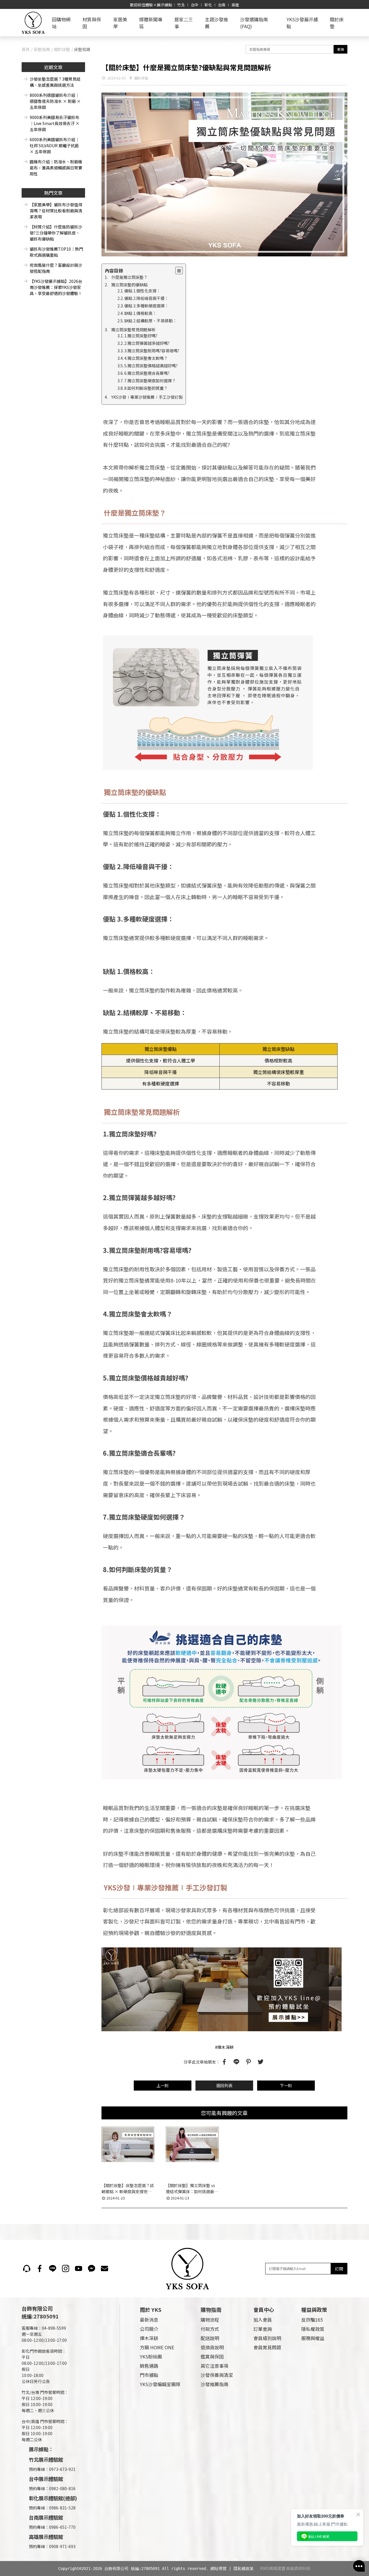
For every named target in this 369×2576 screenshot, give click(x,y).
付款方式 (210, 2329)
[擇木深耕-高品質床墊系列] (225, 1704)
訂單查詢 (263, 2329)
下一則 (286, 2085)
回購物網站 (61, 23)
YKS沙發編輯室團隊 (160, 2384)
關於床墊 (337, 23)
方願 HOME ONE (157, 2347)
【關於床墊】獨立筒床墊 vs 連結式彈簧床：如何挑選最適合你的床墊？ (192, 2189)
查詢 (340, 49)
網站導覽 (219, 2569)
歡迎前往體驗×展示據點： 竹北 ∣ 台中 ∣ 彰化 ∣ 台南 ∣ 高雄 (185, 5)
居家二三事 (184, 23)
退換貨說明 (212, 2347)
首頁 (26, 49)
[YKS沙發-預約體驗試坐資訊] (225, 1991)
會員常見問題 (267, 2347)
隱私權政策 (313, 2329)
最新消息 (149, 2320)
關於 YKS (151, 2310)
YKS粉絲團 (151, 2356)
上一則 (163, 2085)
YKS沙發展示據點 (302, 23)
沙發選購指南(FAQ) (254, 23)
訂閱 (339, 2269)
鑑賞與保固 (212, 2356)
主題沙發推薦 (216, 23)
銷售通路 (149, 2366)
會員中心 (264, 2310)
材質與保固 (92, 23)
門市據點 (149, 2375)
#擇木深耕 (224, 2047)
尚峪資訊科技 (298, 2568)
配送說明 (210, 2338)
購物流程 (210, 2320)
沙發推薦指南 (214, 2384)
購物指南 (211, 2310)
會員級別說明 (267, 2338)
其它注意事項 (214, 2366)
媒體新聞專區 (151, 23)
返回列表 (224, 2085)
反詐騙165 (312, 2320)
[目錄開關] (179, 271)
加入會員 (263, 2320)
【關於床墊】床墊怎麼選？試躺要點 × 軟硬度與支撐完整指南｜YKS (128, 2189)
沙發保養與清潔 (217, 2375)
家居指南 (42, 49)
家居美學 (120, 23)
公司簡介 (149, 2329)
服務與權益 (313, 2338)
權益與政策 (314, 2310)
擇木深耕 (149, 2338)
